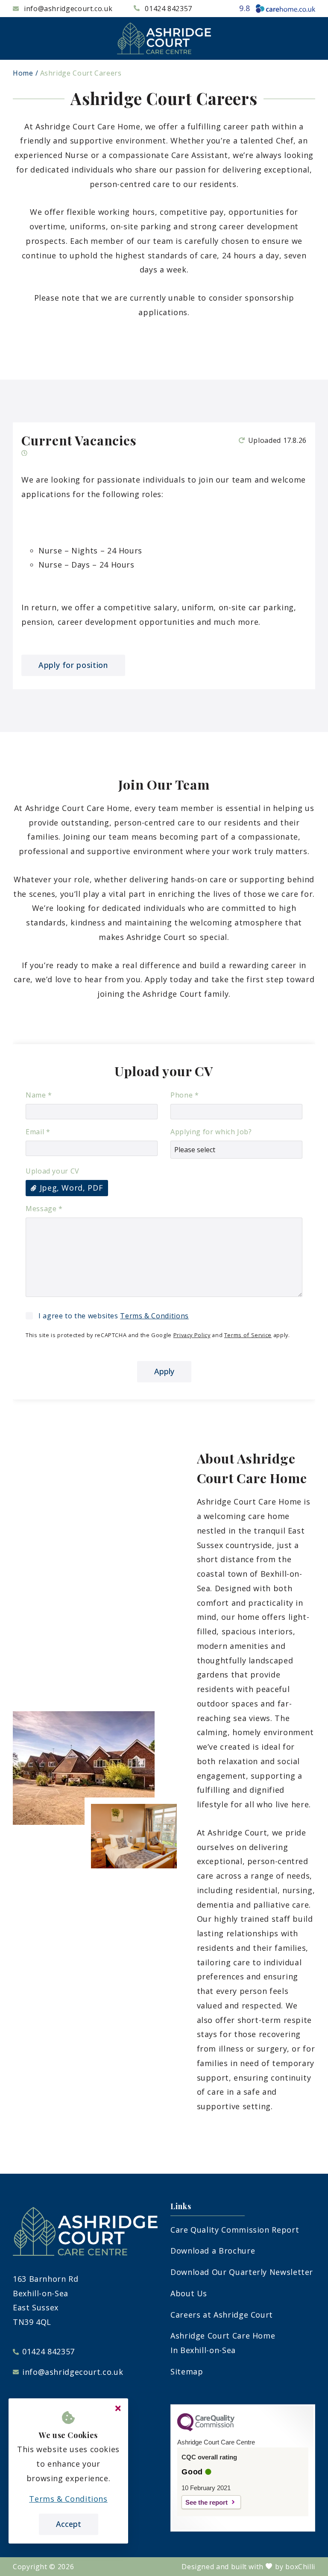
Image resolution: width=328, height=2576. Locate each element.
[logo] (164, 38)
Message (44, 1209)
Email (38, 1132)
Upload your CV (53, 1171)
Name (39, 1095)
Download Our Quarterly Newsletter (242, 2272)
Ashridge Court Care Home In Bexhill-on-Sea (223, 2343)
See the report (206, 2502)
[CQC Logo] (206, 2429)
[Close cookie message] (118, 2409)
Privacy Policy (192, 1335)
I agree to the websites (114, 1316)
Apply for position (73, 665)
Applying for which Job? (211, 1132)
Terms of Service (248, 1335)
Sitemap (187, 2371)
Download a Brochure (213, 2251)
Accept (69, 2524)
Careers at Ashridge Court (222, 2315)
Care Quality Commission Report (235, 2230)
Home (23, 73)
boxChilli (300, 2567)
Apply (164, 1371)
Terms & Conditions (154, 1316)
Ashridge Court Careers (81, 73)
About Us (189, 2293)
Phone (184, 1095)
